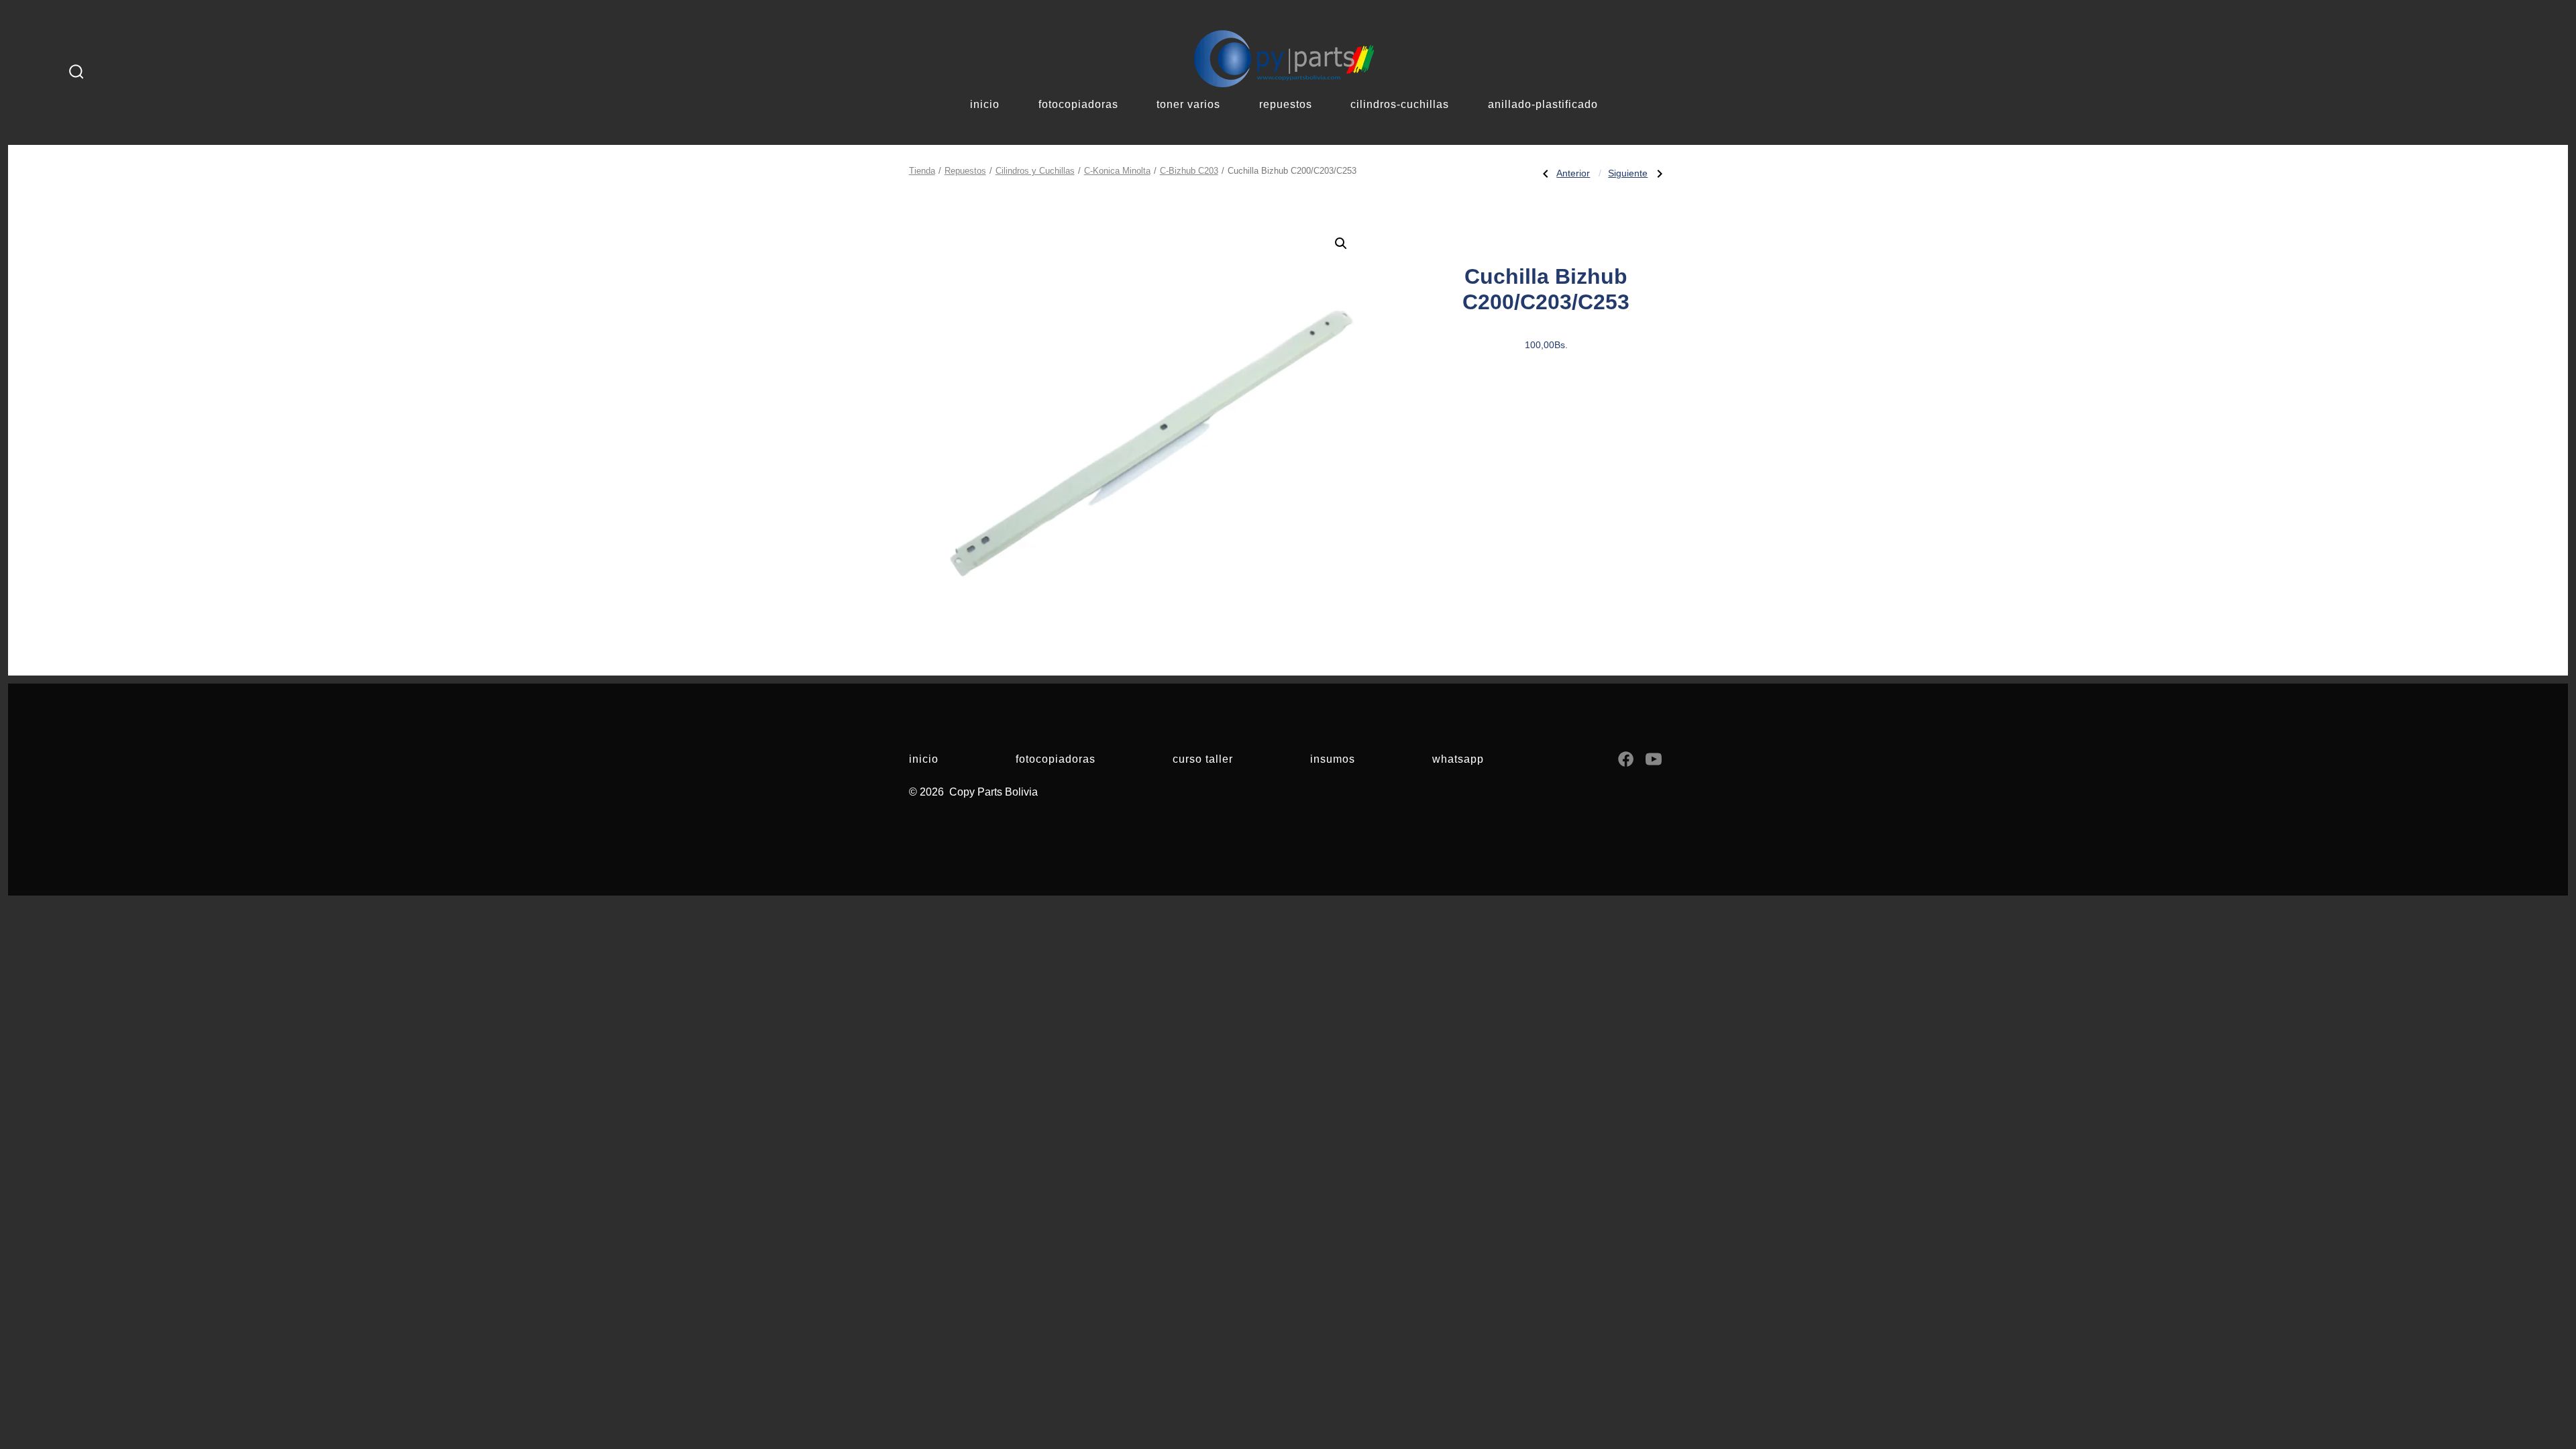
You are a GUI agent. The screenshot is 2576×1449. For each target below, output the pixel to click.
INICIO (985, 104)
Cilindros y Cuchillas (1035, 171)
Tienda (922, 171)
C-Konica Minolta (1117, 171)
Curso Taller (1203, 759)
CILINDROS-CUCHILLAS (1400, 104)
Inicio (924, 759)
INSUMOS (1333, 759)
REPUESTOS (1286, 104)
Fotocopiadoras (1056, 759)
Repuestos (965, 171)
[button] (1341, 244)
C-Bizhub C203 (1189, 171)
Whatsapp (1458, 759)
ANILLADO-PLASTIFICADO (1543, 104)
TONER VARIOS (1188, 104)
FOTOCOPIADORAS (1078, 104)
